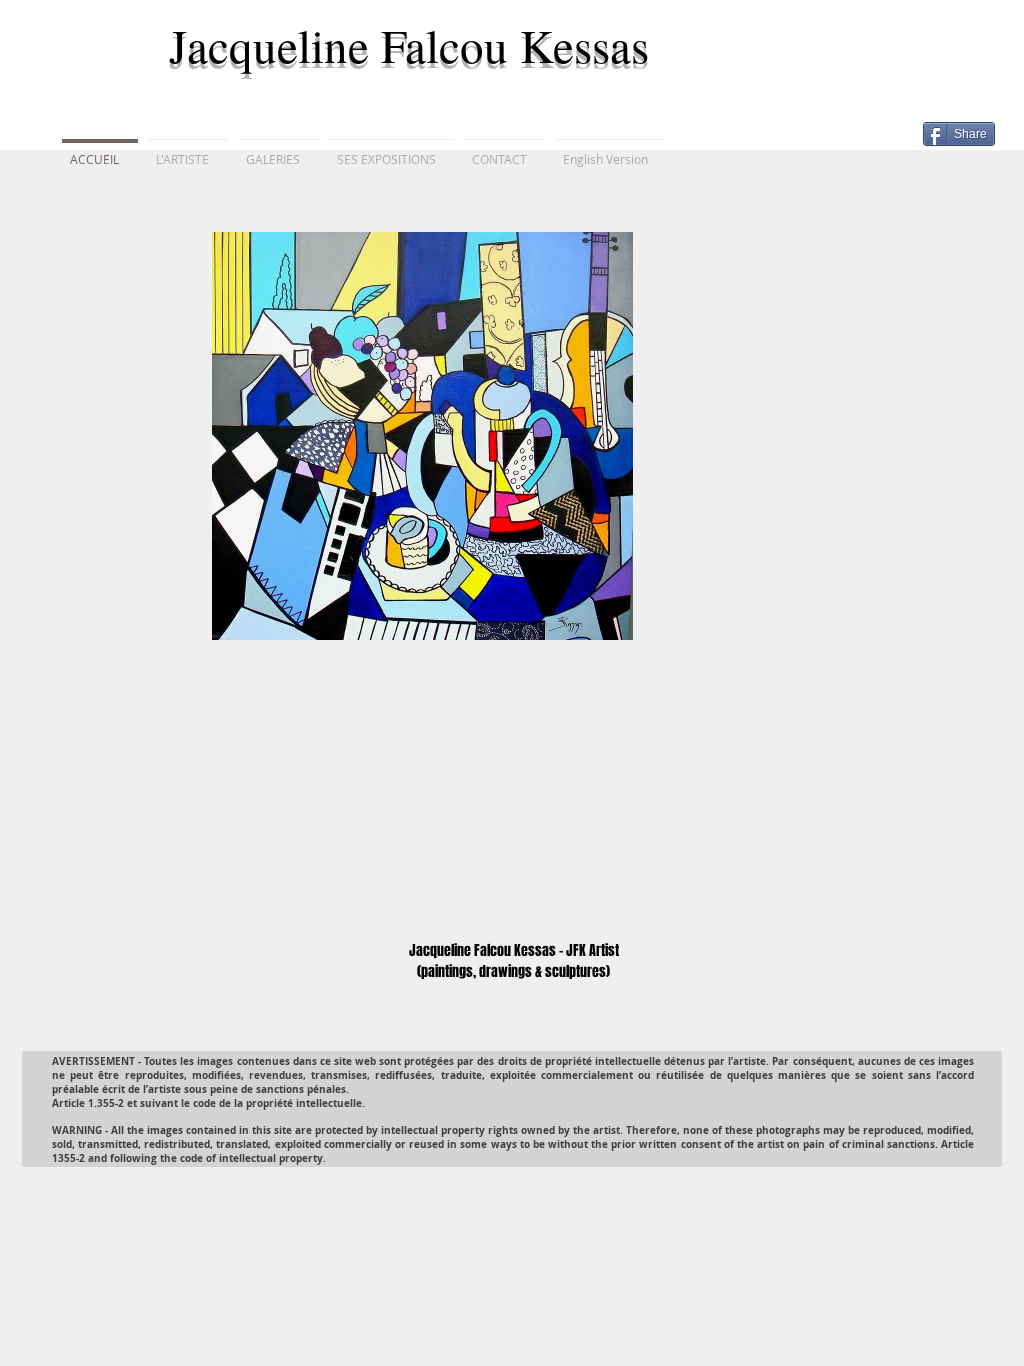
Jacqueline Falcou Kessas (417, 44)
